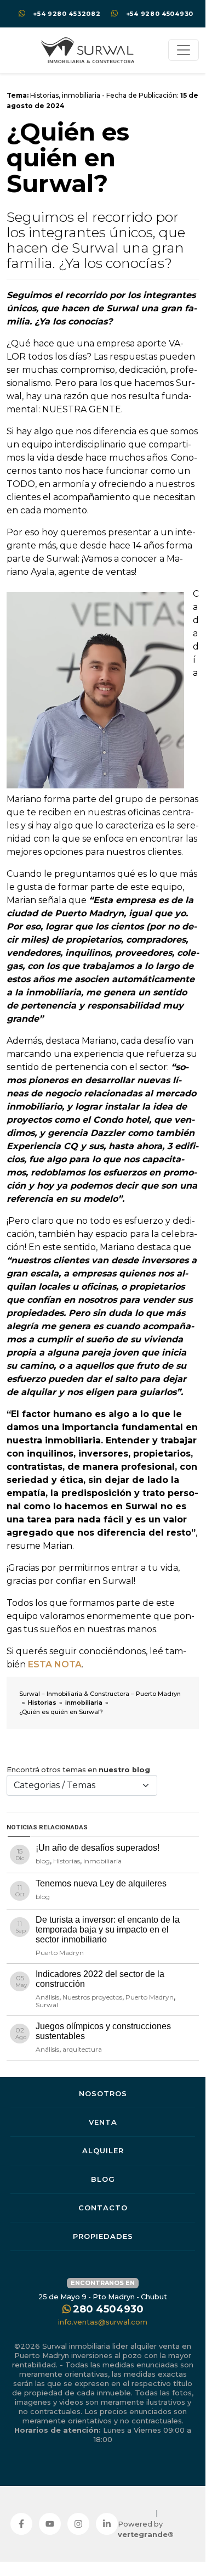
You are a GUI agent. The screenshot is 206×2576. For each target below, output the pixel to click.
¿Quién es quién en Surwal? (68, 158)
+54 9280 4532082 (67, 14)
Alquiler (103, 2151)
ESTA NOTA (55, 1664)
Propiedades (103, 2236)
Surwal (47, 2005)
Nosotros (103, 2093)
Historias (44, 95)
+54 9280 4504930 (160, 14)
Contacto (103, 2208)
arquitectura (82, 2049)
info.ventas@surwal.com (103, 2322)
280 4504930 (108, 2309)
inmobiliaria (81, 95)
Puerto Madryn (60, 1953)
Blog (103, 2179)
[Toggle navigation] (184, 50)
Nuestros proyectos (92, 1997)
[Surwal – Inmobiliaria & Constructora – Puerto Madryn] (88, 50)
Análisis (47, 1997)
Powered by (146, 2529)
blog (43, 1861)
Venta (103, 2122)
